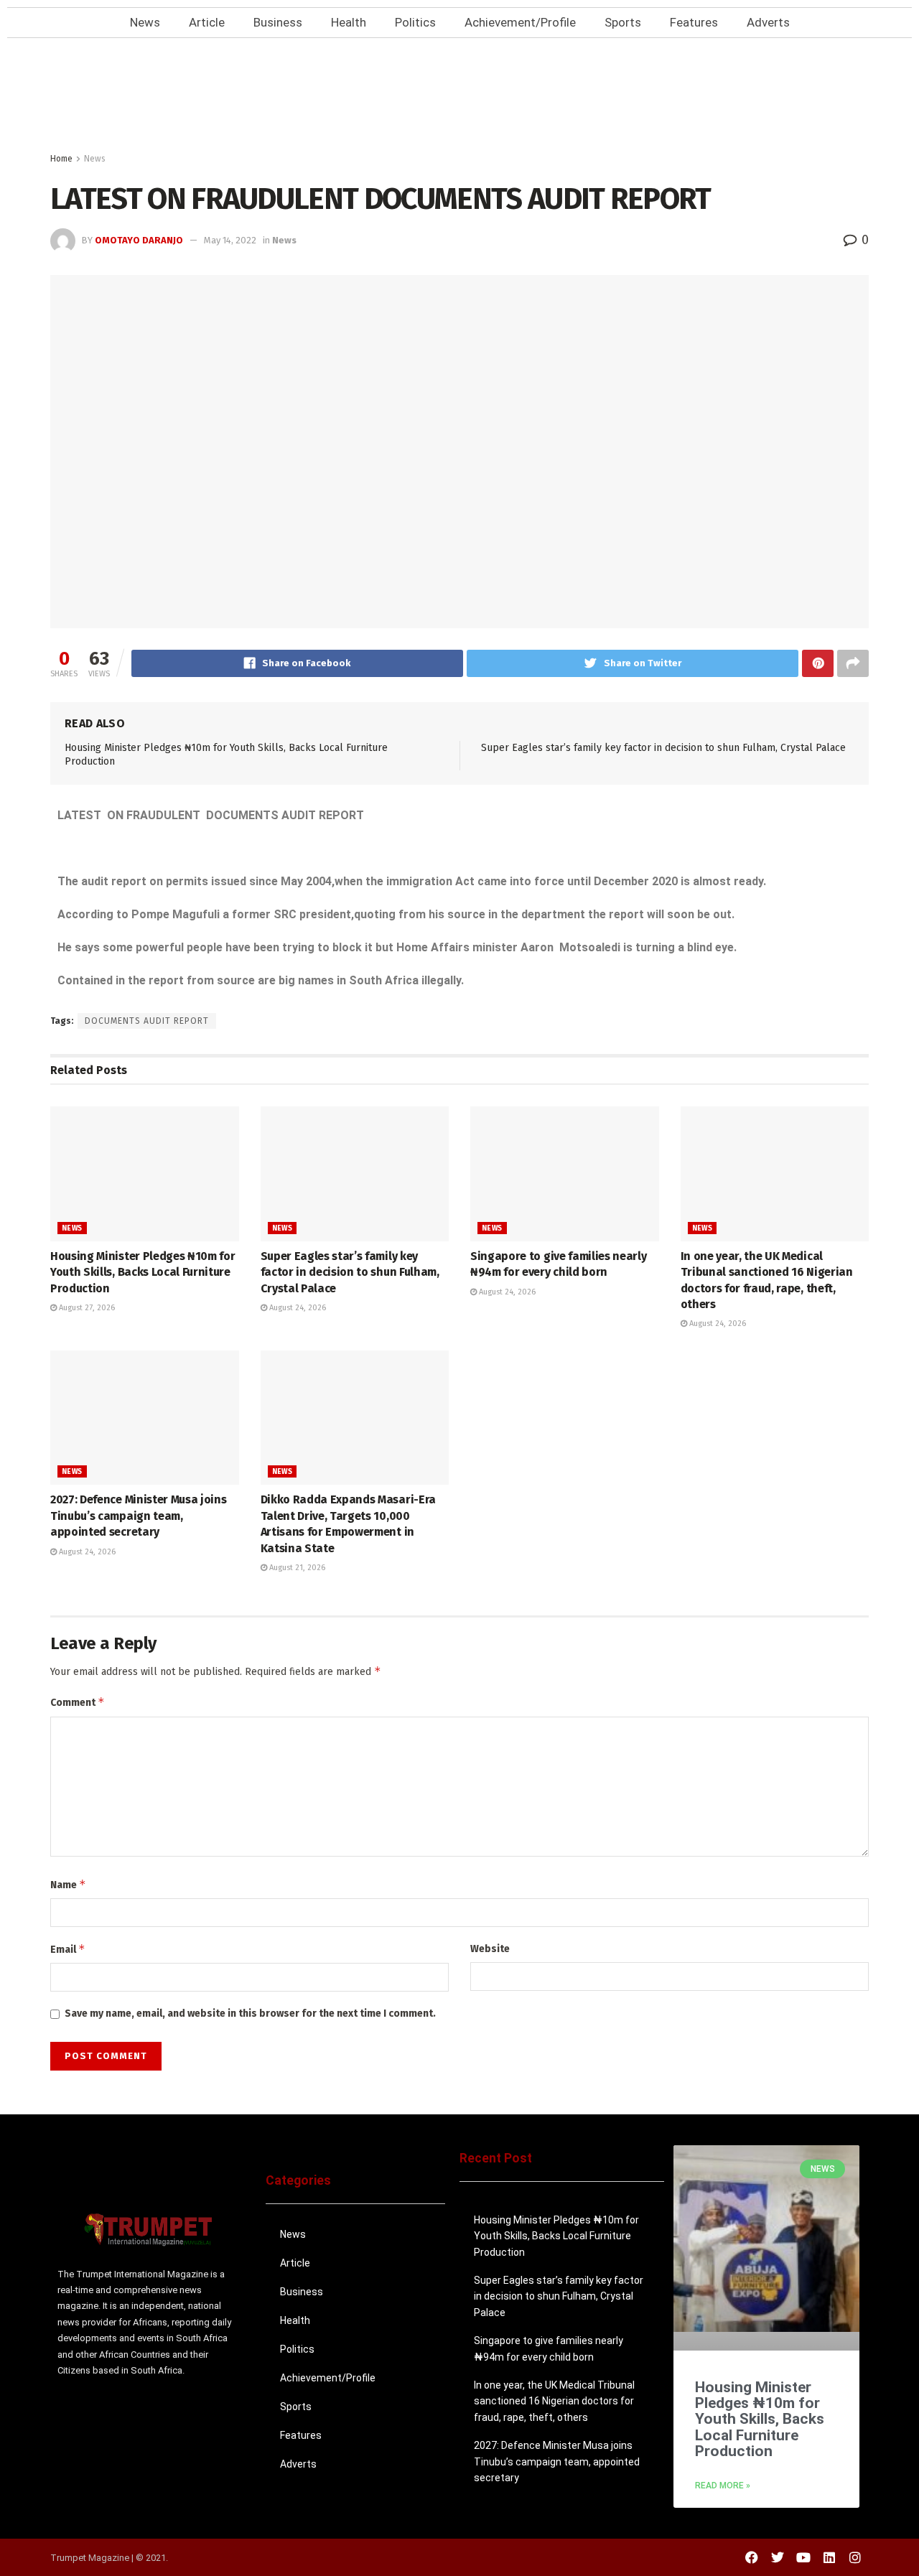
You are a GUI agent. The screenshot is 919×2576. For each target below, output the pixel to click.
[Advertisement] (459, 99)
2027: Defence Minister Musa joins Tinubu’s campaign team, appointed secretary (138, 1516)
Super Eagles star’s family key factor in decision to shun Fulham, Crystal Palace (663, 748)
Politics (415, 22)
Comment (78, 1702)
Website (490, 1949)
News (145, 22)
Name (68, 1884)
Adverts (768, 22)
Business (278, 22)
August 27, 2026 (86, 1308)
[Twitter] (778, 2557)
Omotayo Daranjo (139, 240)
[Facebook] (752, 2557)
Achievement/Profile (520, 22)
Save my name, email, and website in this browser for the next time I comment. (250, 2013)
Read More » (723, 2486)
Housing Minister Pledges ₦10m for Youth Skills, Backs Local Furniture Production (143, 1272)
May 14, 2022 (230, 240)
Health (349, 22)
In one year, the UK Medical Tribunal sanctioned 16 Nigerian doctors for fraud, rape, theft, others (554, 2401)
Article (207, 22)
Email (68, 1949)
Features (694, 22)
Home (61, 159)
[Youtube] (803, 2557)
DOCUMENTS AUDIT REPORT (147, 1021)
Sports (623, 22)
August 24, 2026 (297, 1308)
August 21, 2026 (296, 1568)
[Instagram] (855, 2557)
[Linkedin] (829, 2557)
